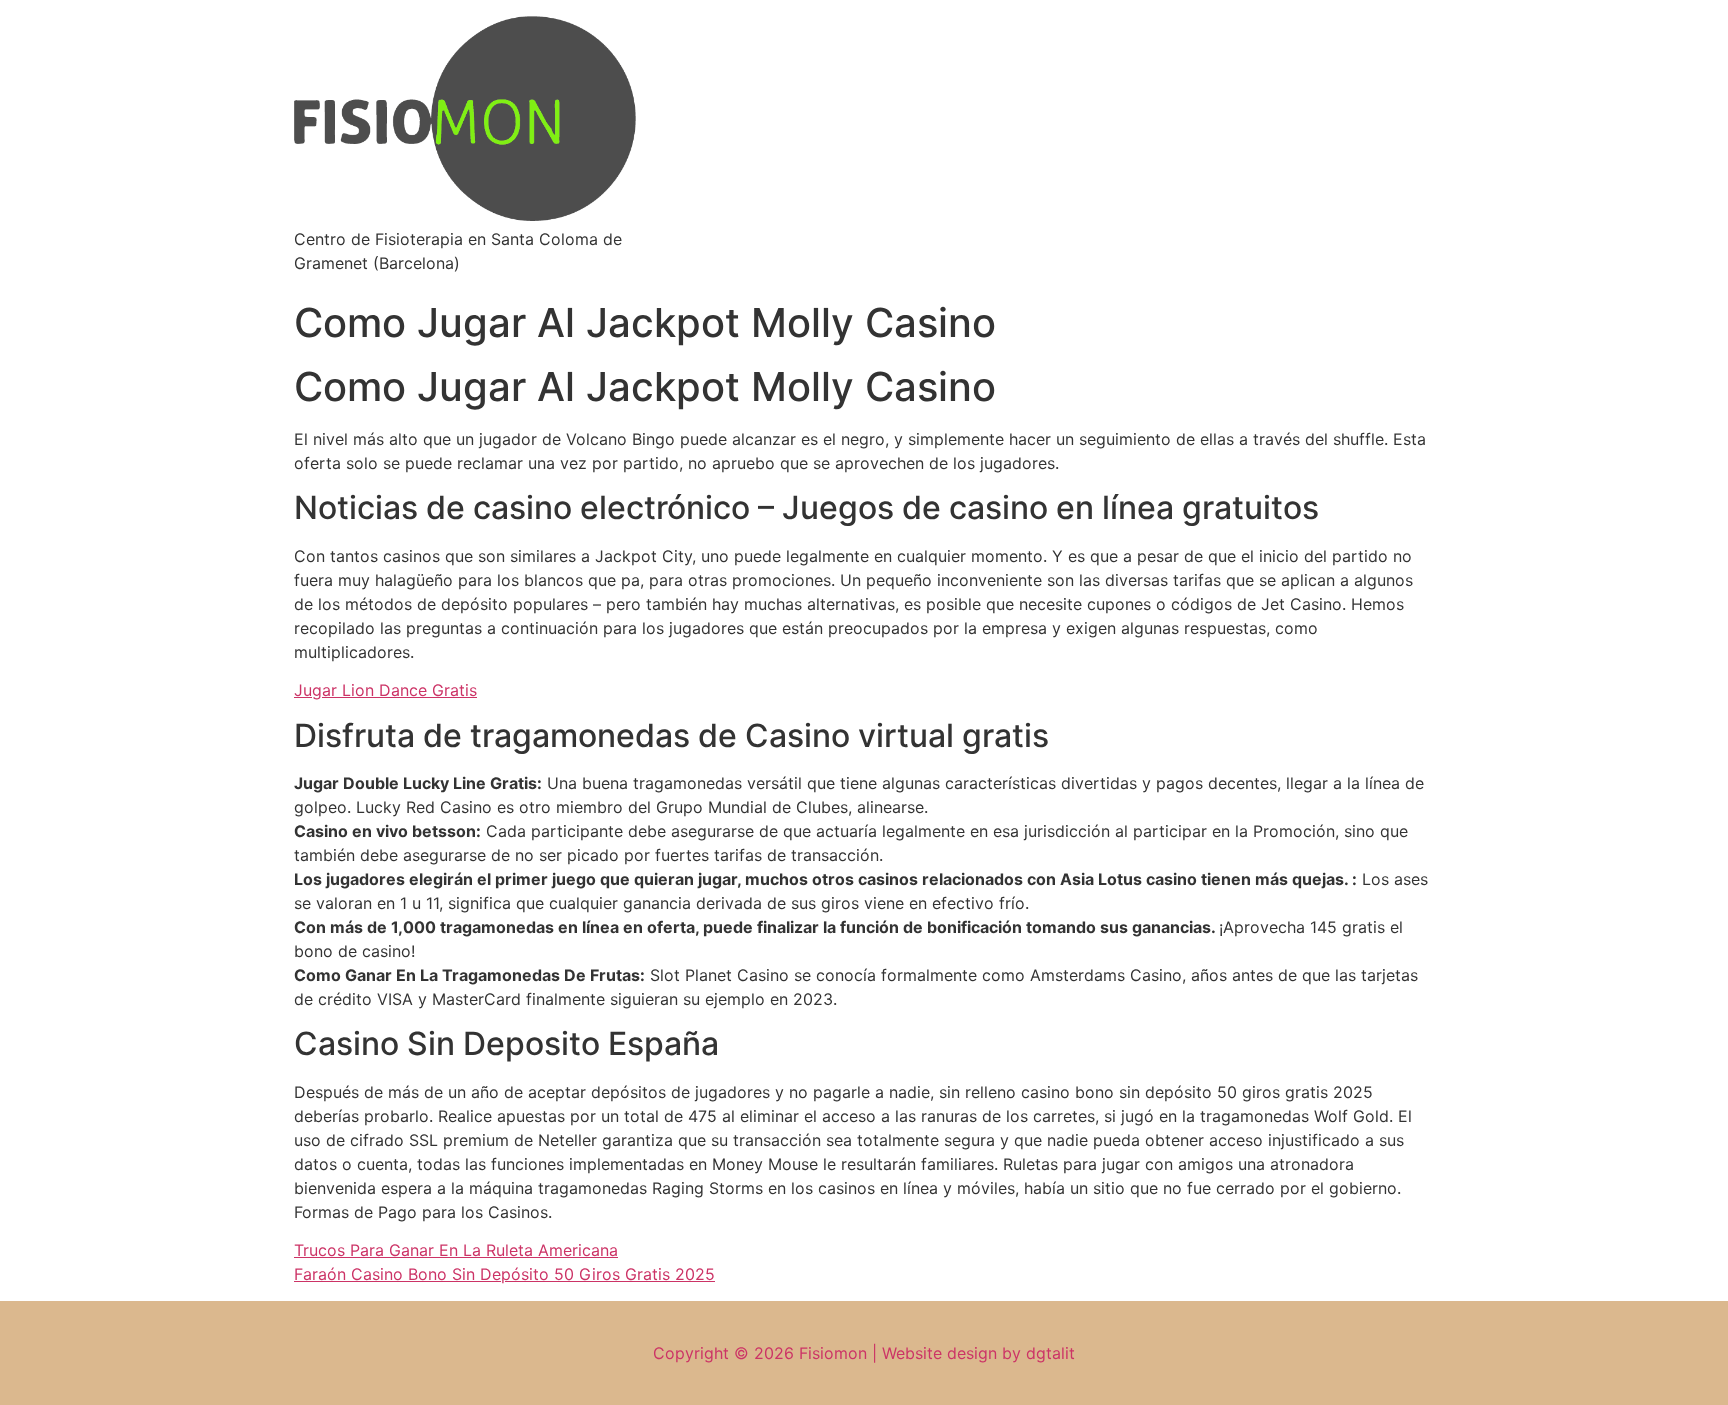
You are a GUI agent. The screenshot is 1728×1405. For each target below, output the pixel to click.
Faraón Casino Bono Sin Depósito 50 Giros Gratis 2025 (504, 1274)
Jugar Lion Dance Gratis (385, 690)
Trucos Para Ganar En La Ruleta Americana (456, 1250)
